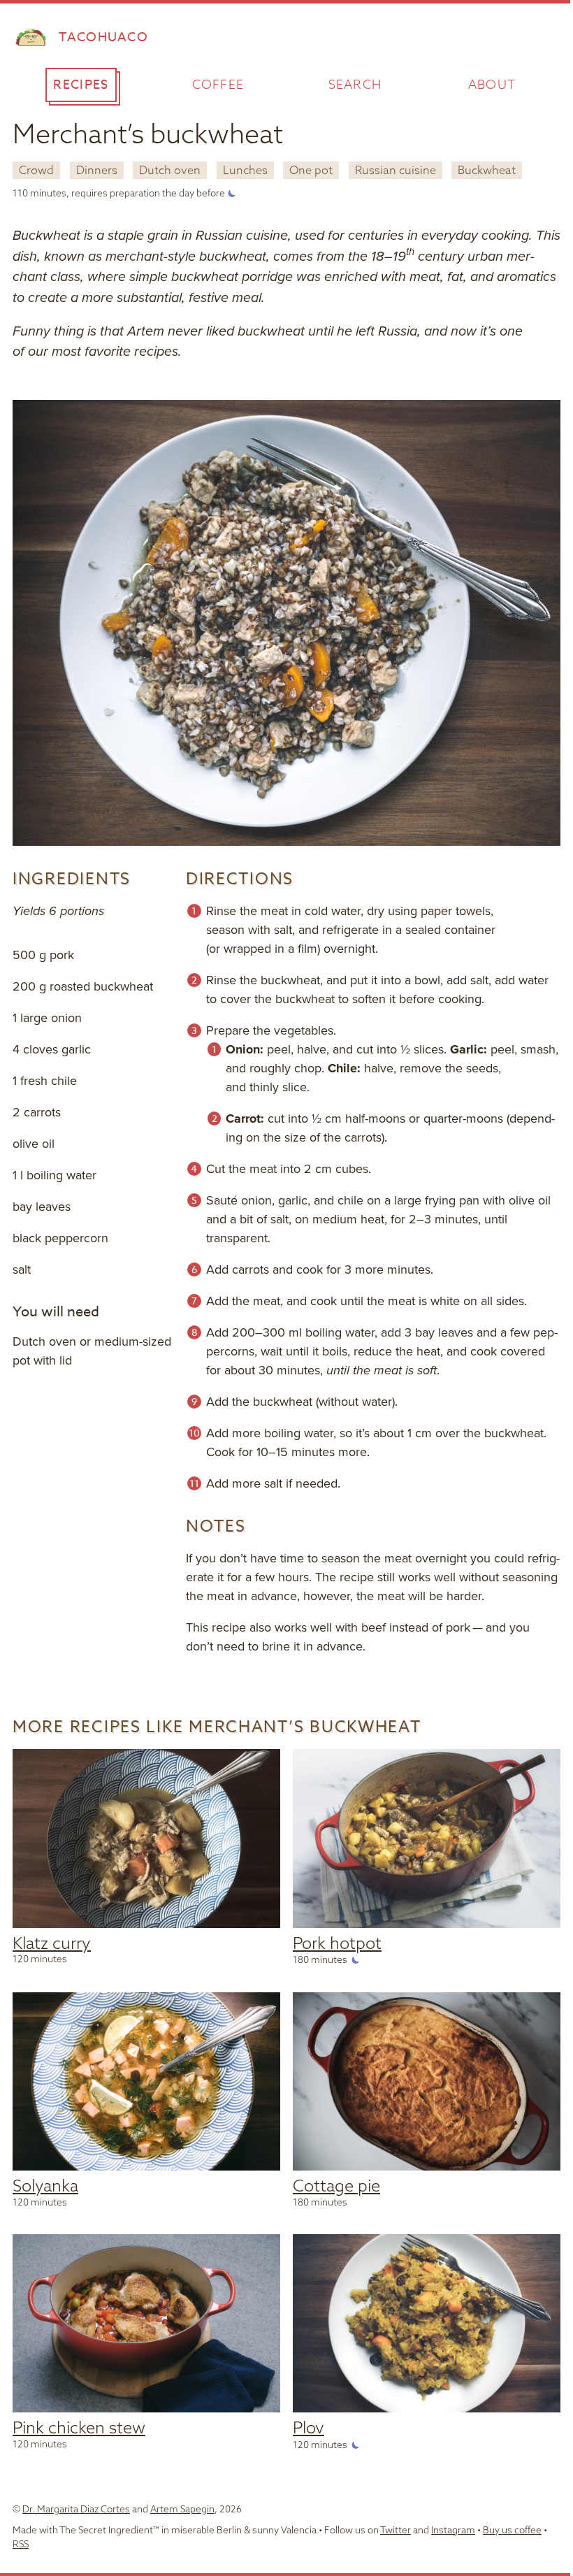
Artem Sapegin (182, 2509)
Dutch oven (170, 170)
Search (355, 84)
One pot (311, 170)
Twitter (396, 2530)
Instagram (453, 2530)
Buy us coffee (512, 2530)
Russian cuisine (396, 170)
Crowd (36, 170)
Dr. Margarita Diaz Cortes (76, 2509)
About (492, 84)
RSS (21, 2543)
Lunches (245, 170)
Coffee (218, 84)
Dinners (97, 170)
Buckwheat (487, 170)
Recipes (81, 85)
